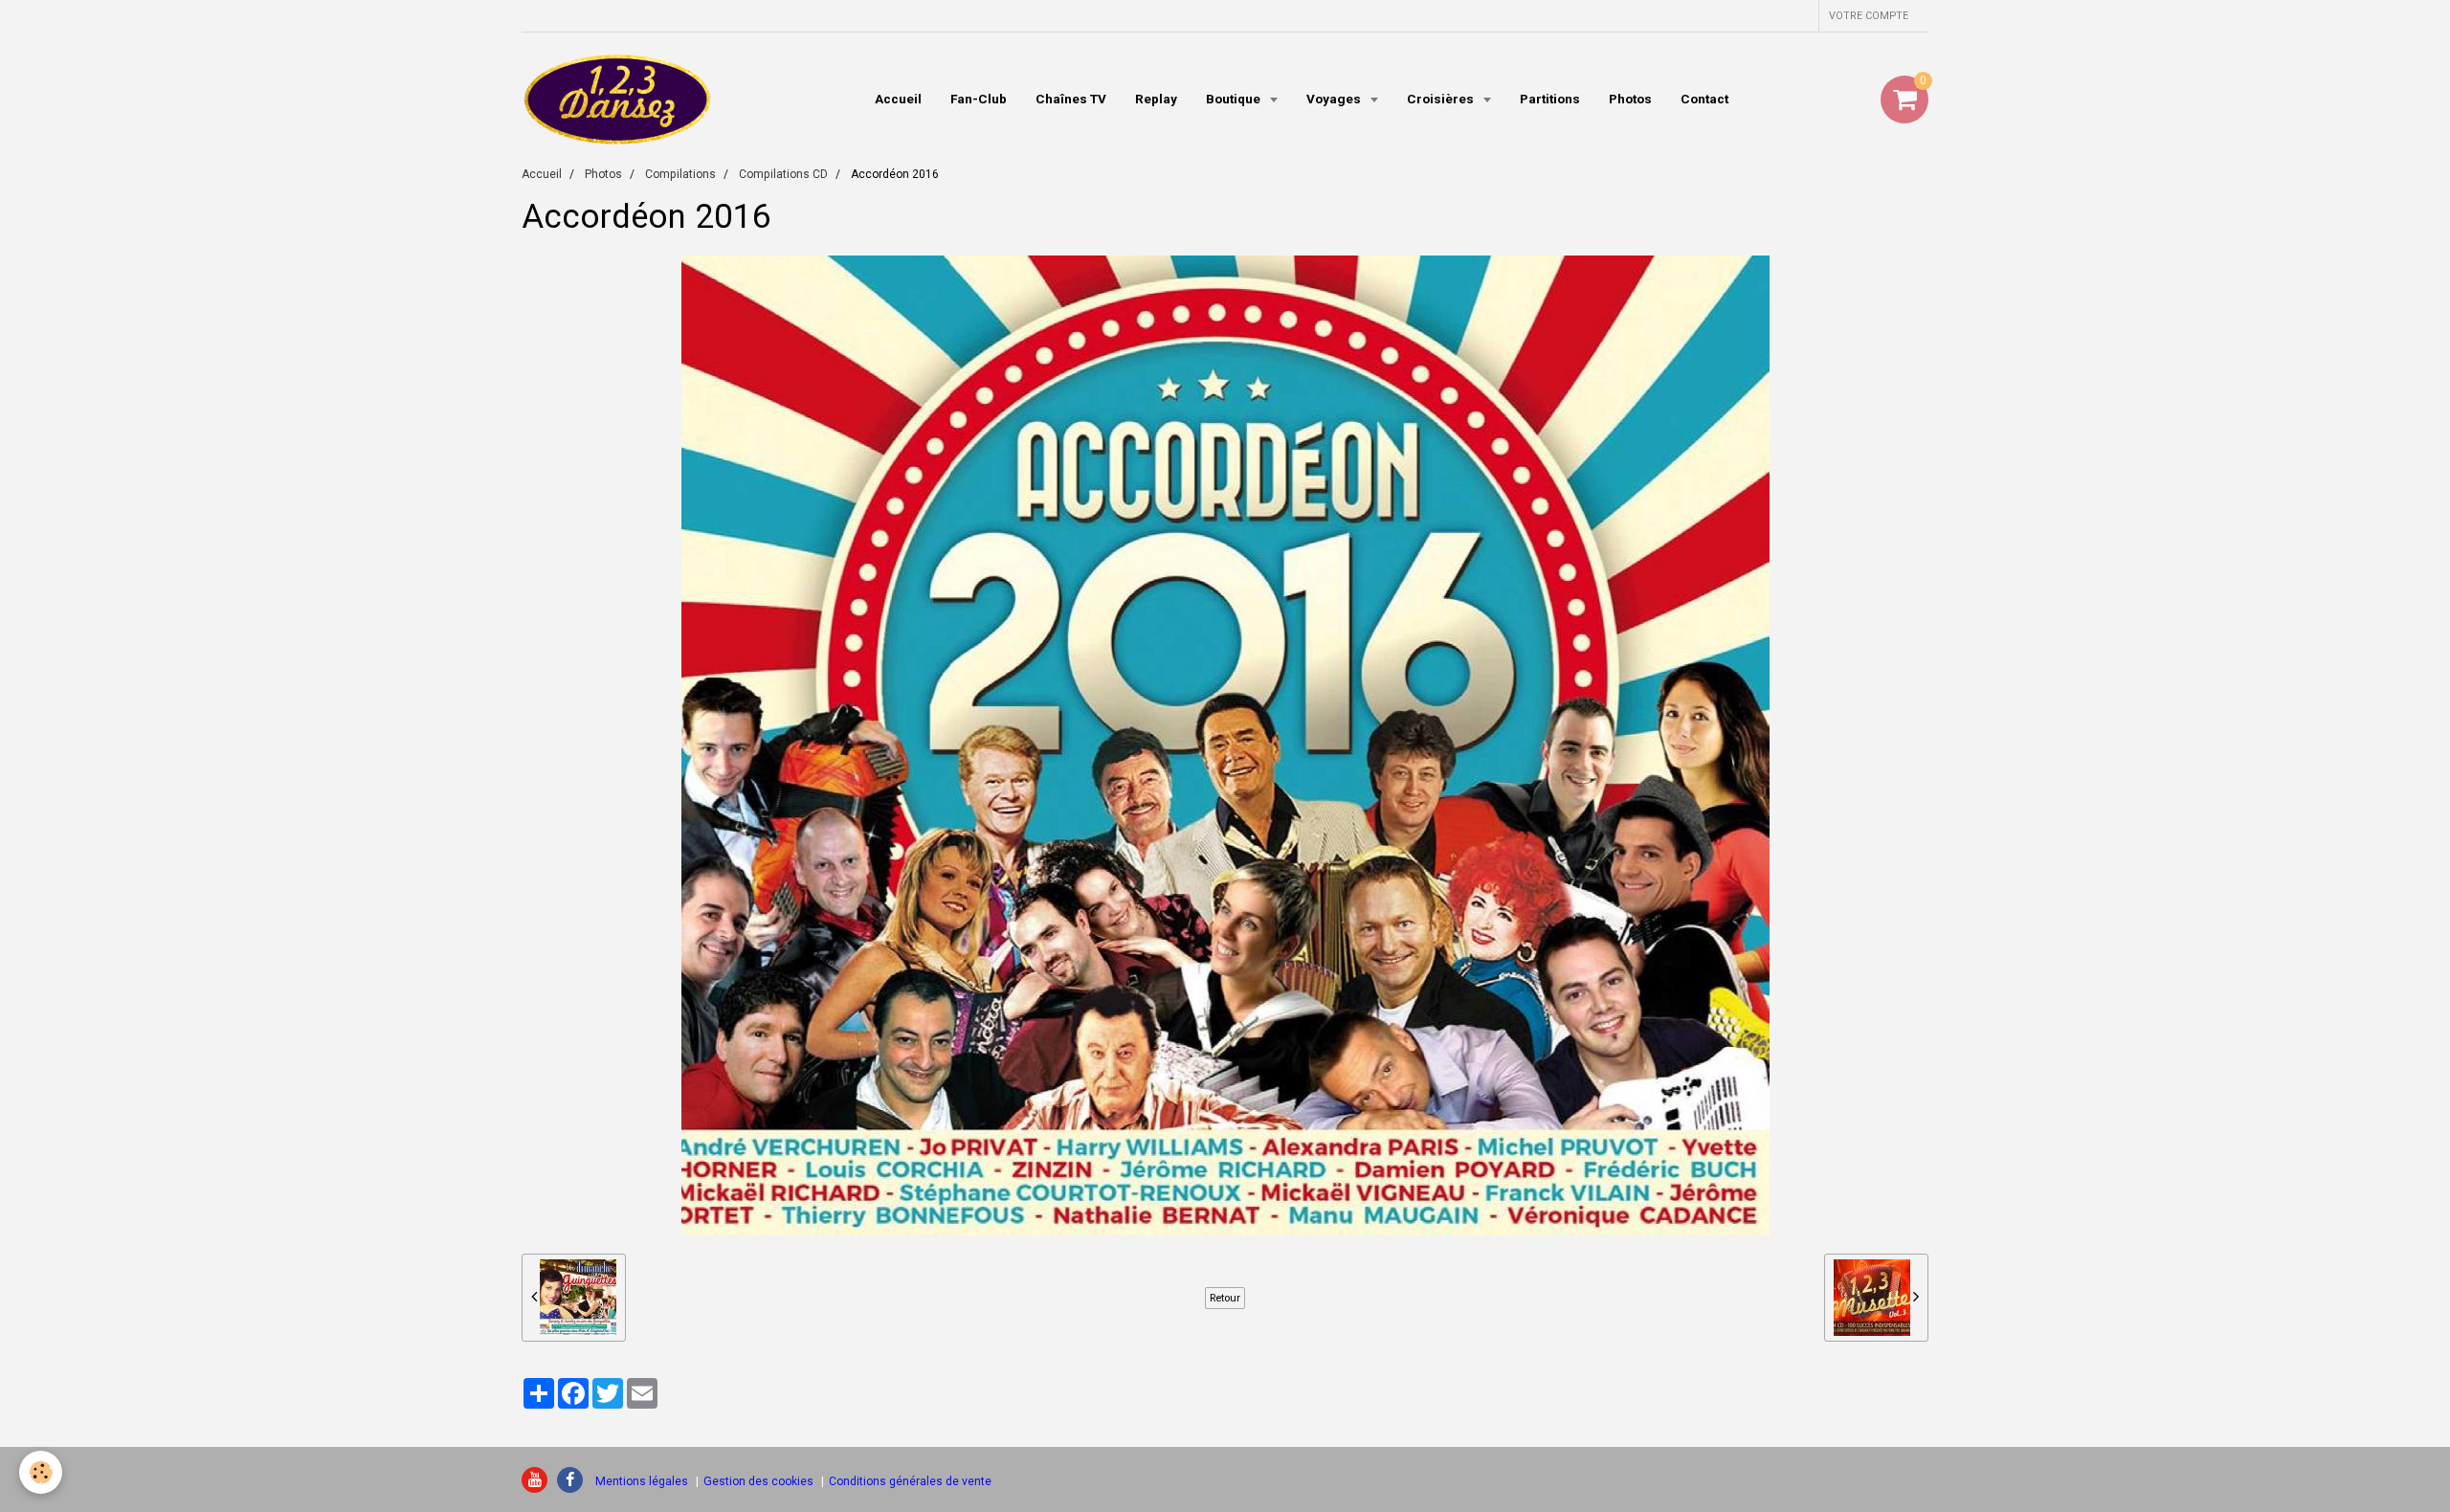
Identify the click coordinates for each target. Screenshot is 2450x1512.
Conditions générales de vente (910, 1481)
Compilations (680, 174)
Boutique (1235, 99)
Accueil (898, 99)
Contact (1704, 99)
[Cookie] (41, 1472)
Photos (1630, 99)
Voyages (1335, 99)
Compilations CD (783, 174)
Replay (1156, 99)
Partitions (1550, 99)
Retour (1225, 1298)
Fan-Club (979, 99)
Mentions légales (642, 1481)
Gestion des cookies (758, 1481)
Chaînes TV (1071, 99)
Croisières (1442, 99)
